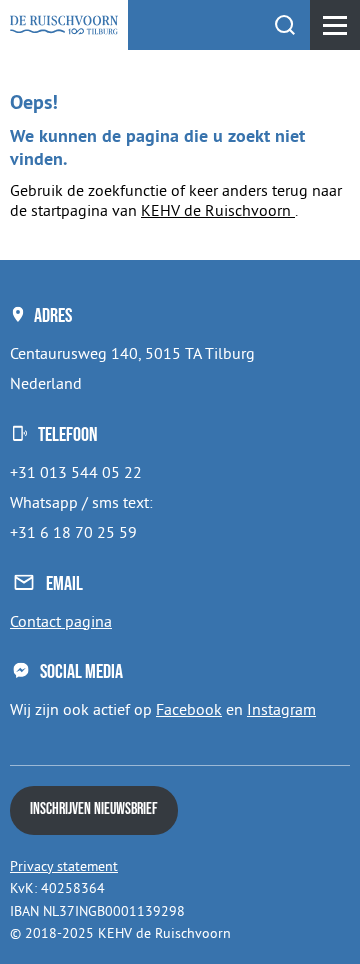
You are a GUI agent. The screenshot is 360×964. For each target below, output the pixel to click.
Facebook (189, 709)
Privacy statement (64, 866)
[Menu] (335, 25)
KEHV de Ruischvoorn (218, 210)
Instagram (281, 709)
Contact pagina (61, 621)
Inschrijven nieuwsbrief (94, 809)
